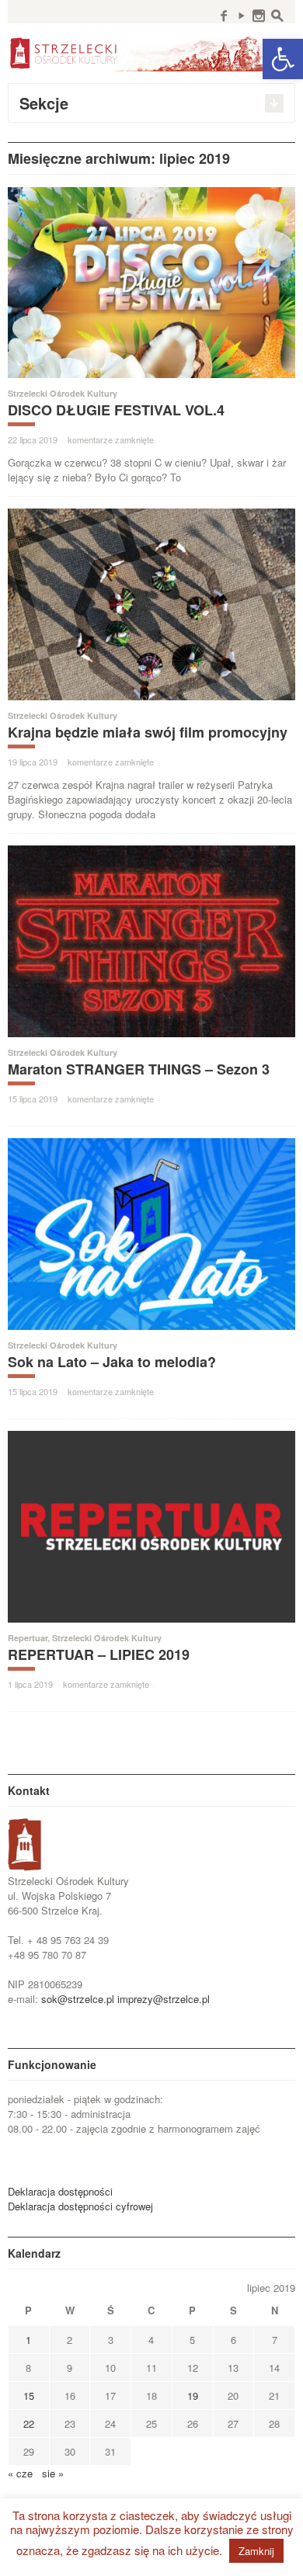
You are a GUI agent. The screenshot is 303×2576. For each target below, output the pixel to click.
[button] (283, 59)
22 (29, 2423)
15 (29, 2395)
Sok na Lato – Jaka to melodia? (112, 1362)
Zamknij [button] (256, 2551)
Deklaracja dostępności (60, 2191)
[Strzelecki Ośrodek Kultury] (151, 52)
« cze (20, 2473)
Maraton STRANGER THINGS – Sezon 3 (139, 1069)
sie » (53, 2473)
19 (193, 2395)
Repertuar (28, 1638)
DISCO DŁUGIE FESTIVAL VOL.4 (116, 410)
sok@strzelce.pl (78, 1999)
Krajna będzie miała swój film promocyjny (148, 732)
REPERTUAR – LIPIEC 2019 (99, 1654)
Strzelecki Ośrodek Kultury (63, 393)
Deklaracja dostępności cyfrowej (80, 2206)
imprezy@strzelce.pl (164, 1999)
